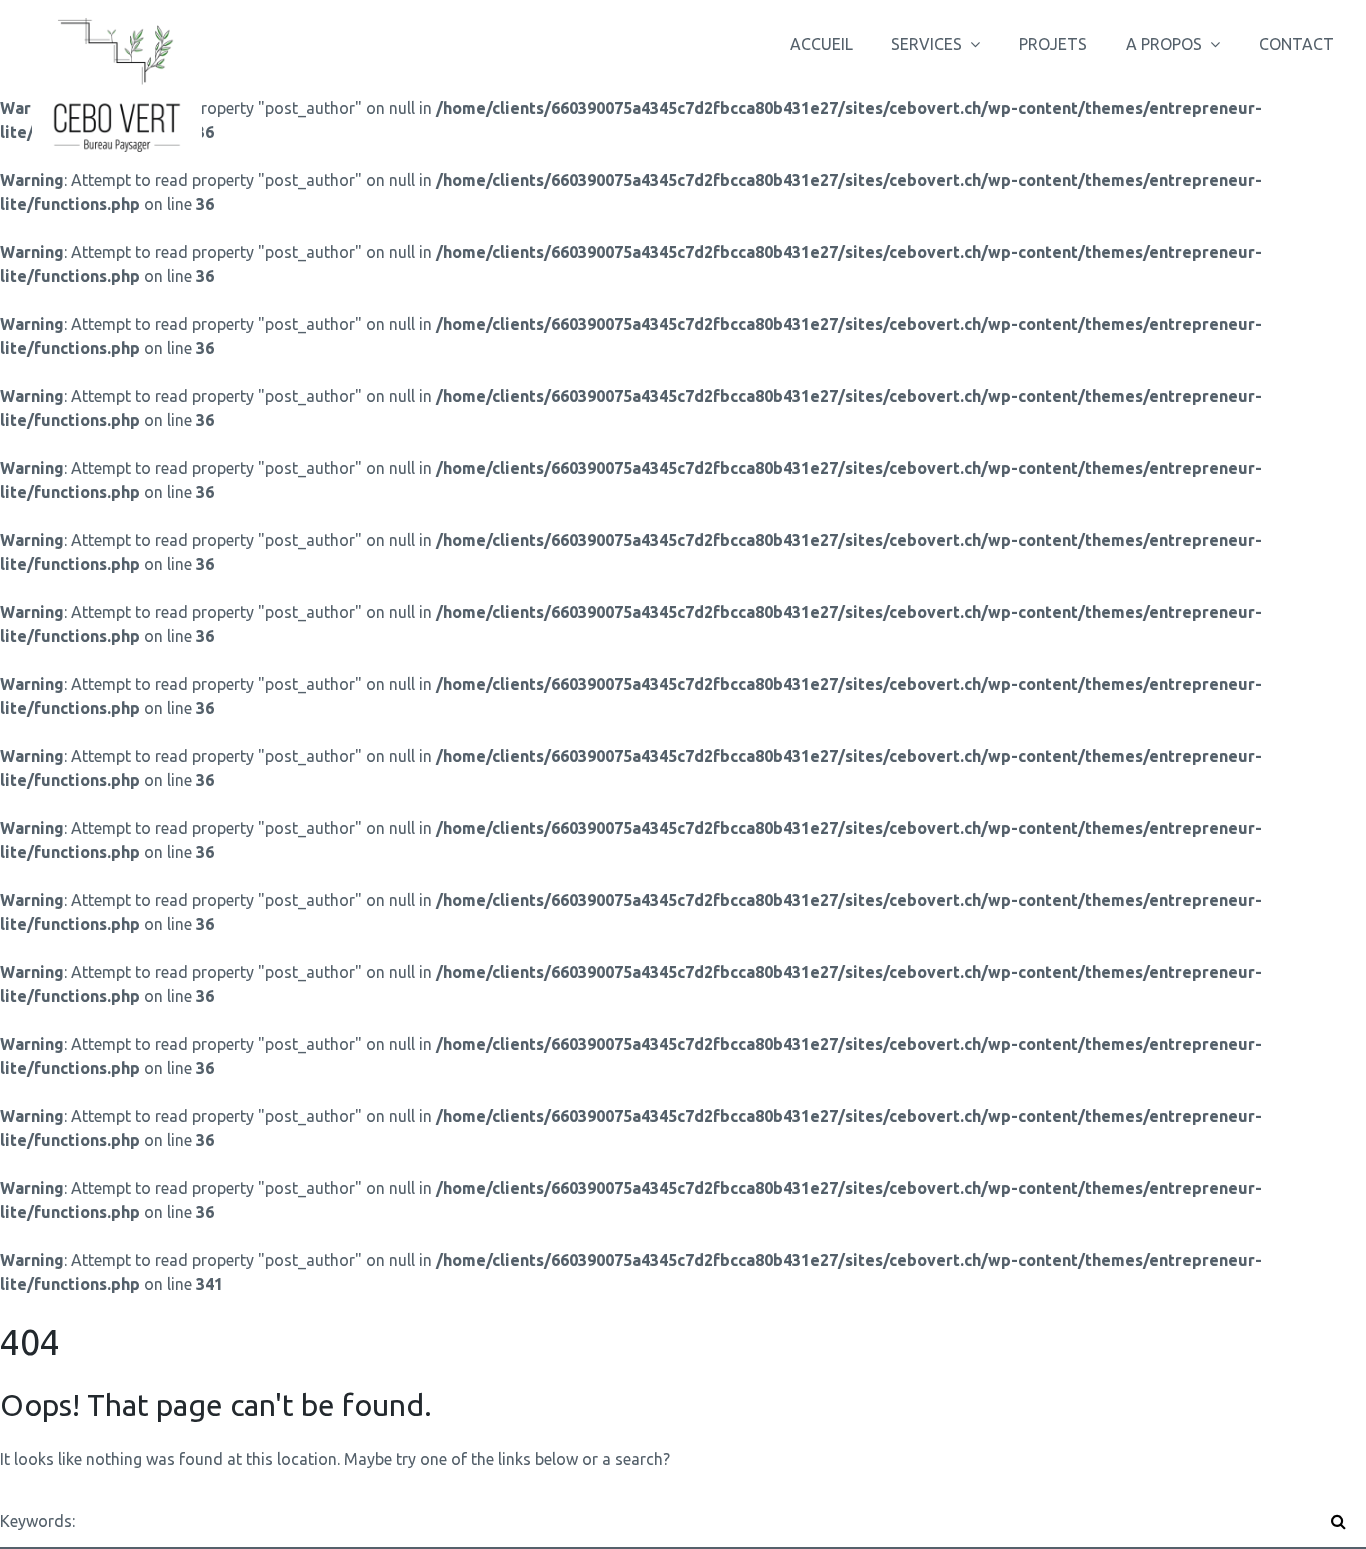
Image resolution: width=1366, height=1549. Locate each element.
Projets (1053, 44)
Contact (1296, 44)
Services (926, 44)
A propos (1164, 44)
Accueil (821, 44)
